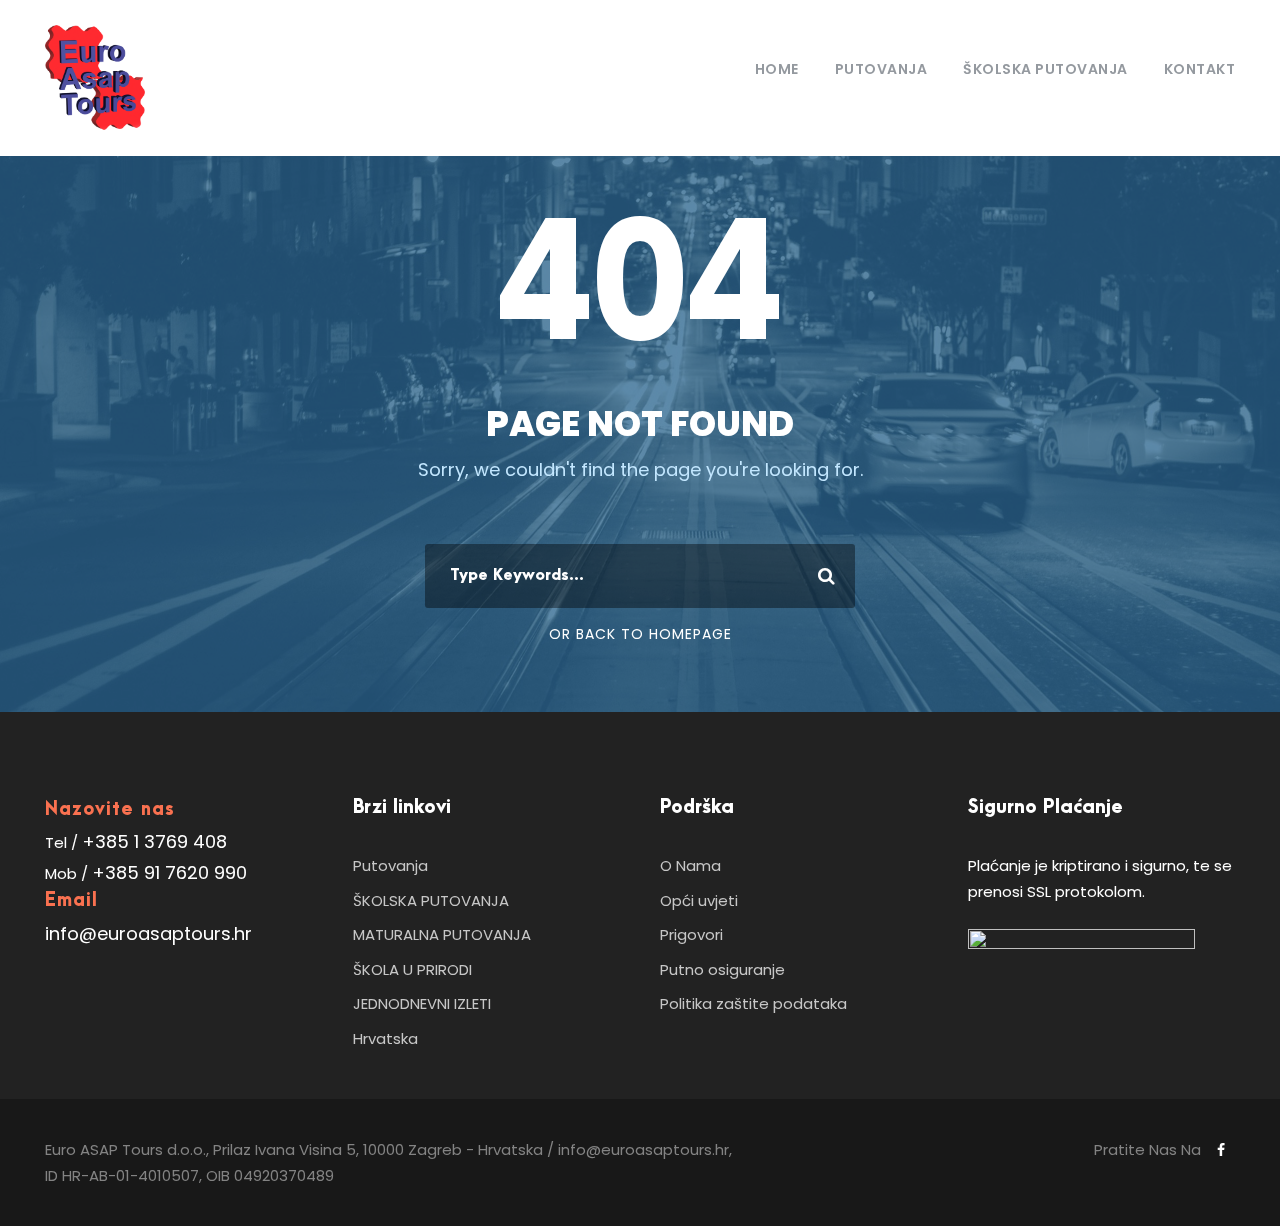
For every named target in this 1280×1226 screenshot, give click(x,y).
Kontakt (1200, 69)
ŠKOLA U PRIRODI (412, 969)
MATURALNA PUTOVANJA (442, 934)
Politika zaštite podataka (753, 1003)
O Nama (690, 865)
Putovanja (881, 69)
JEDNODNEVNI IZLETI (422, 1003)
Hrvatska (385, 1038)
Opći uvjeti (699, 900)
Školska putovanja (1045, 69)
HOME (777, 69)
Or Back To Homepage (640, 634)
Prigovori (691, 934)
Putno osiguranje (722, 969)
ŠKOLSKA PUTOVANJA (431, 900)
